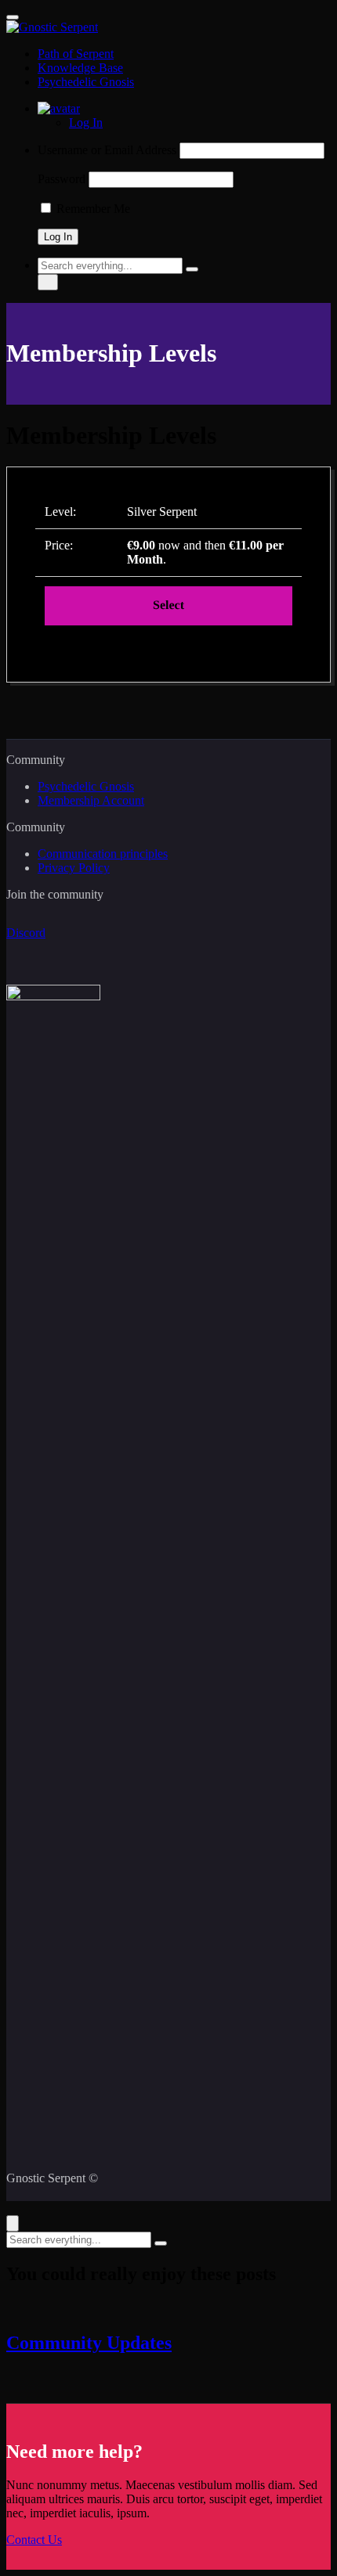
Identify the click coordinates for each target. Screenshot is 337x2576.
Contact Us (34, 2540)
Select (168, 605)
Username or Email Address (107, 150)
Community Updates (89, 2343)
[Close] (13, 2223)
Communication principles (103, 854)
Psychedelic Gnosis (86, 82)
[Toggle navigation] (13, 17)
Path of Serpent (76, 54)
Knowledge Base (80, 68)
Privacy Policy (74, 868)
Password (62, 179)
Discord (26, 933)
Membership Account (91, 800)
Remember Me (92, 209)
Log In (86, 122)
